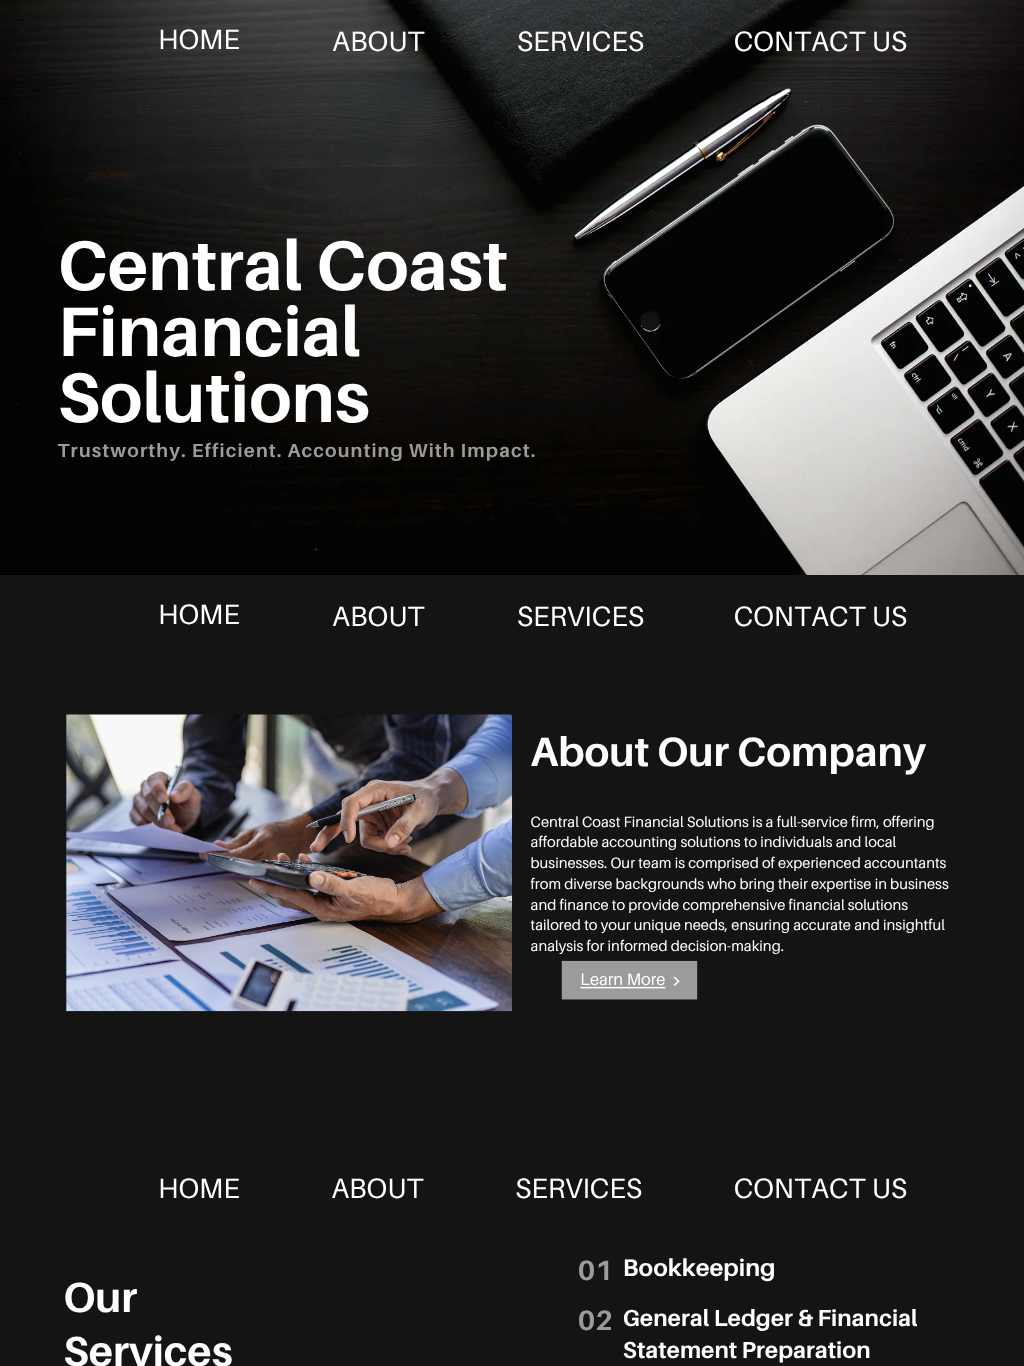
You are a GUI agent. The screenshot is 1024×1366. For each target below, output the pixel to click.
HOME (199, 39)
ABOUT (378, 41)
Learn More (622, 979)
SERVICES (580, 41)
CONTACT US (820, 41)
